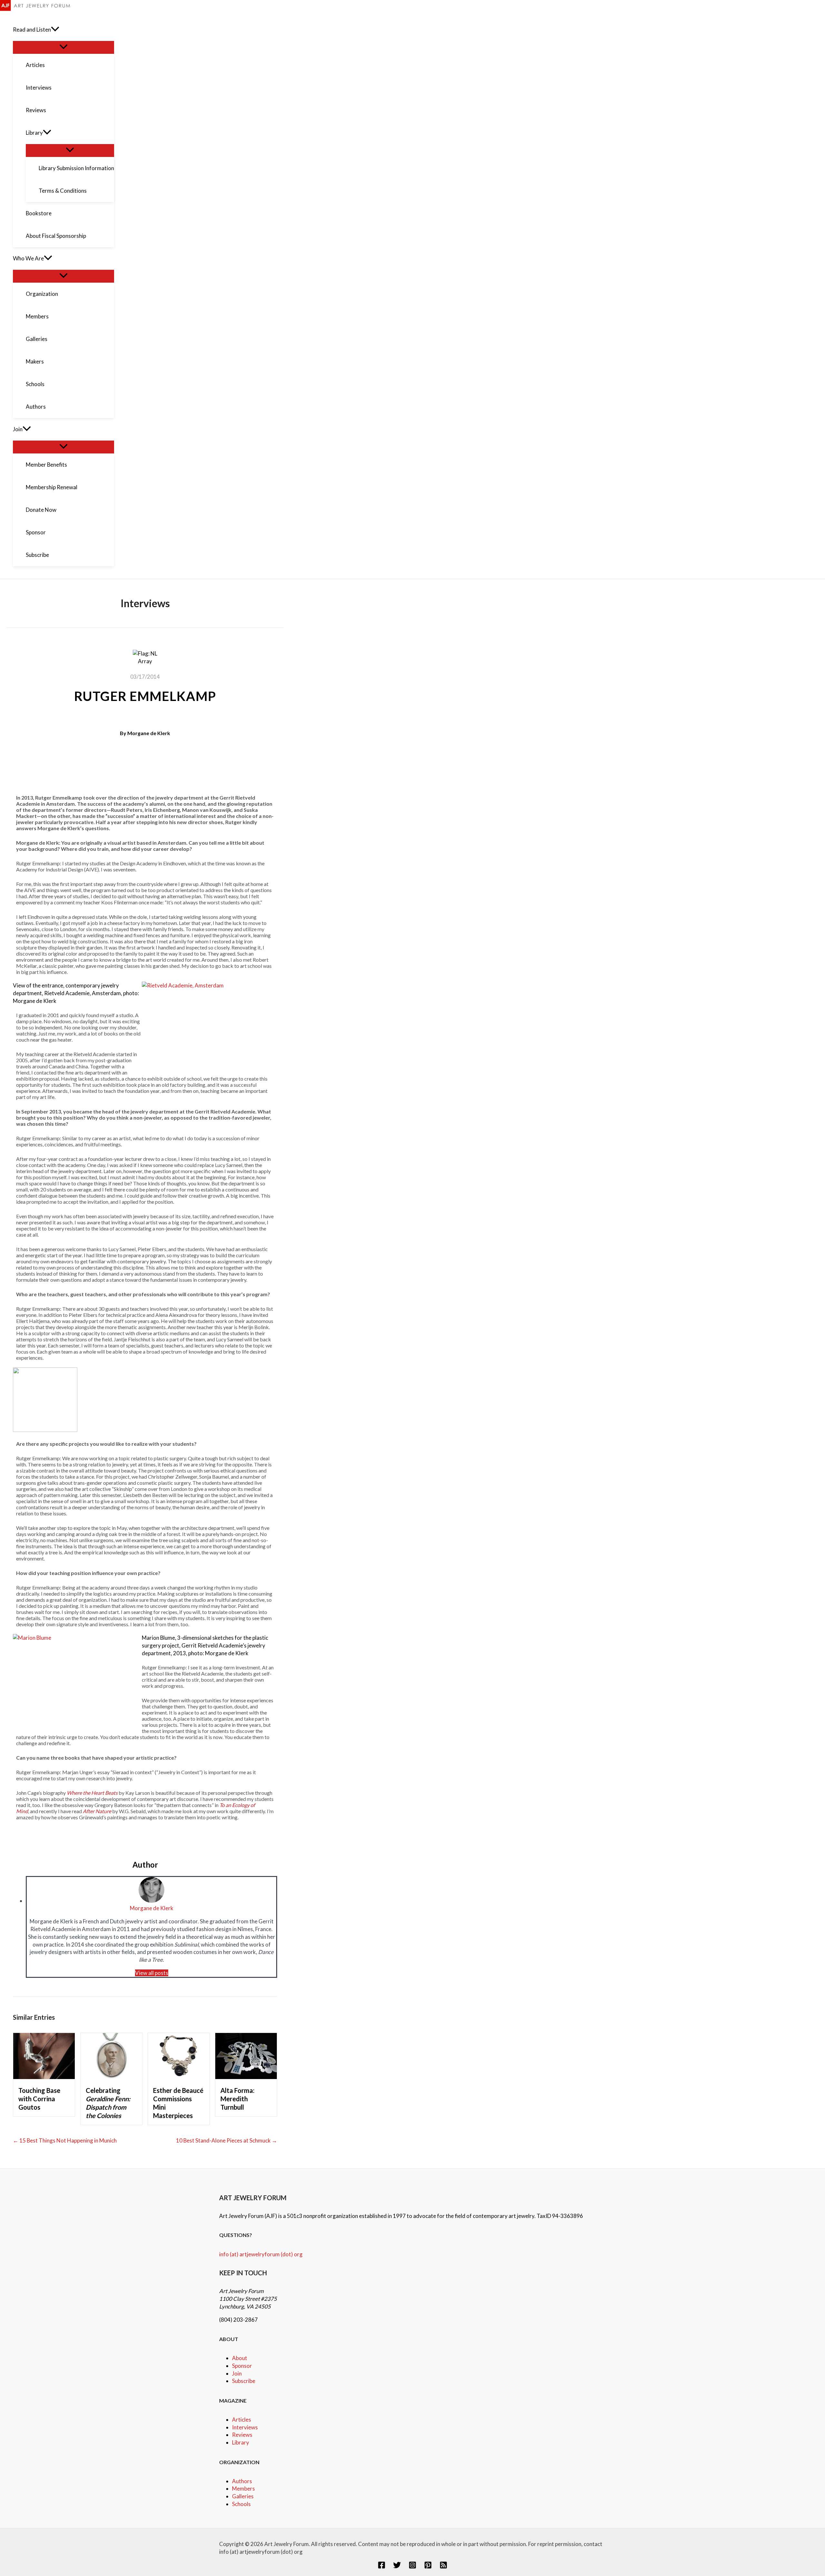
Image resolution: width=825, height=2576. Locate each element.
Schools (241, 2504)
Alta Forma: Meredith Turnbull (238, 2099)
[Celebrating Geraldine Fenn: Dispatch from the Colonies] (111, 2077)
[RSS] (443, 2567)
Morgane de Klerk (149, 733)
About (240, 2358)
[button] (55, 30)
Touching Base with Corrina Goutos (39, 2099)
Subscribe (244, 2381)
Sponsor (242, 2366)
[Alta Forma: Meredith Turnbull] (246, 2077)
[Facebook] (382, 2567)
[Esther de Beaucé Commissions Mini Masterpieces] (179, 2077)
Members (243, 2489)
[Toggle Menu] (63, 47)
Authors (242, 2481)
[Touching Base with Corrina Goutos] (44, 2077)
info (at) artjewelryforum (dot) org (261, 2254)
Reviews (242, 2435)
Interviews (245, 2427)
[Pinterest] (428, 2567)
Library (241, 2442)
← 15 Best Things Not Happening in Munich (65, 2140)
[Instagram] (412, 2567)
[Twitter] (397, 2567)
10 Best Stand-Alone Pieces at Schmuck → (227, 2140)
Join (237, 2373)
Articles (242, 2420)
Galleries (243, 2496)
